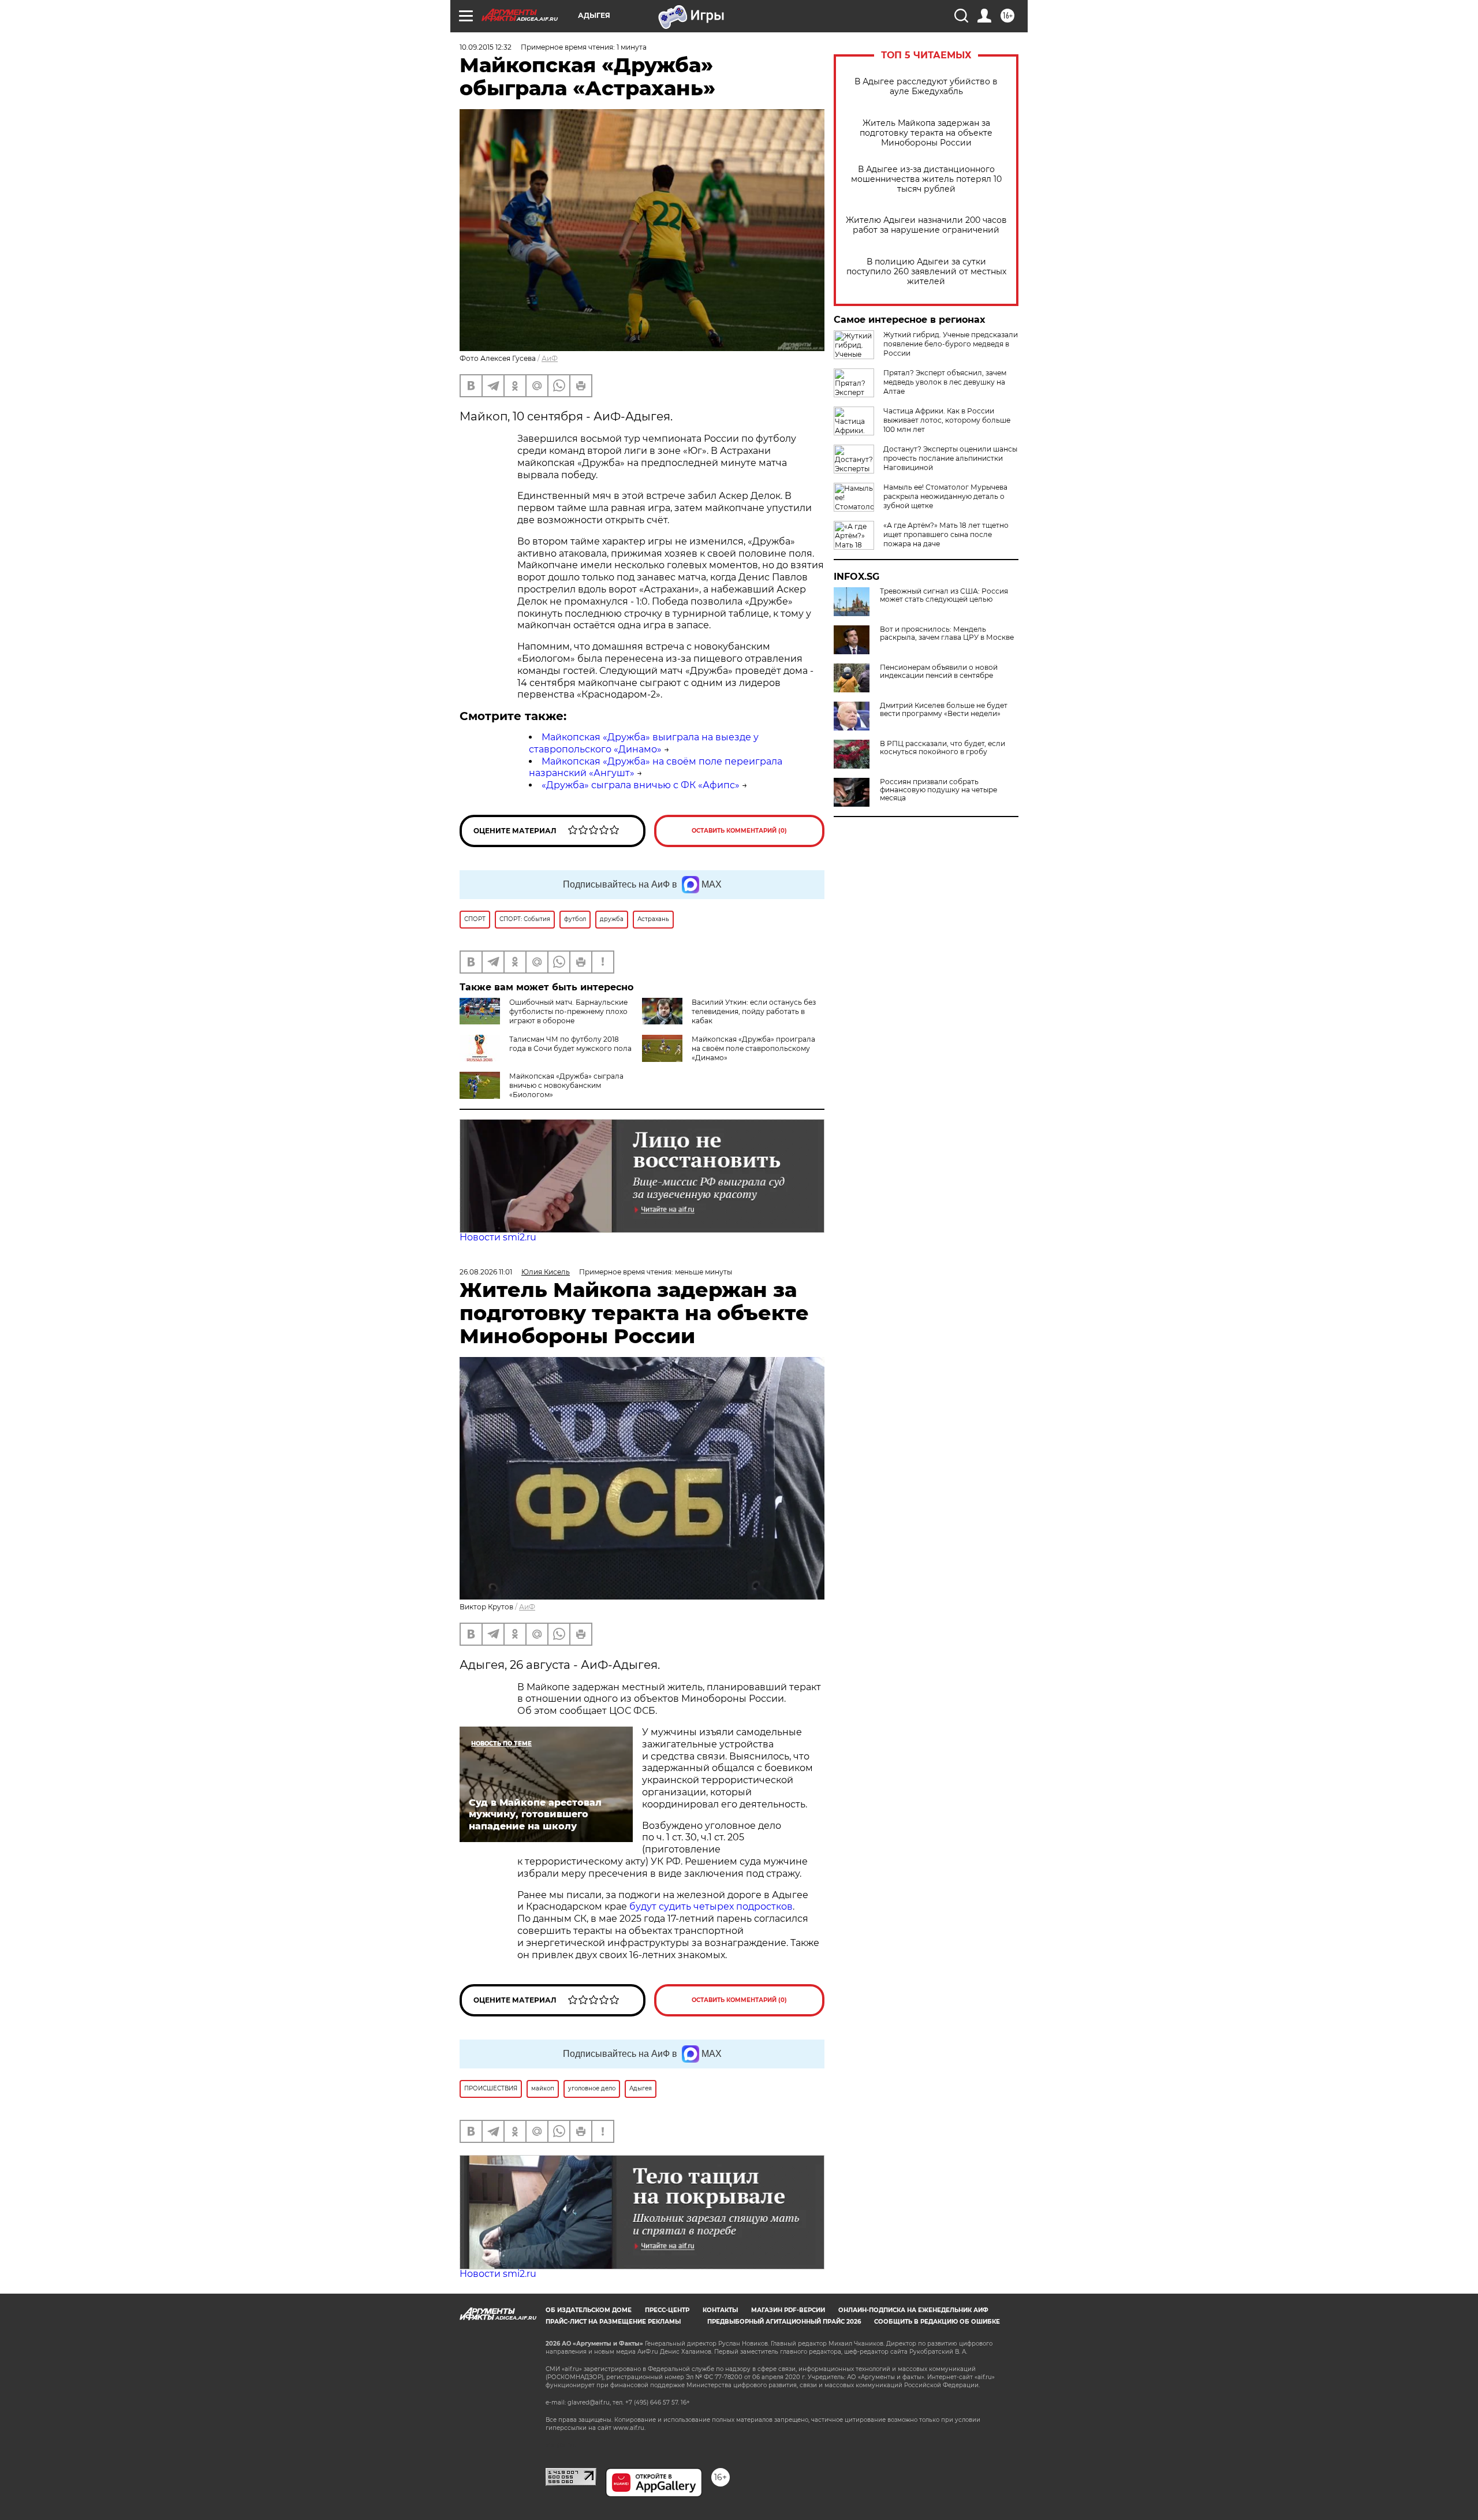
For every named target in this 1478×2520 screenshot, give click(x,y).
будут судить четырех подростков (711, 1906)
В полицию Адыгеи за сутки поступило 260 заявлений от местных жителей (926, 272)
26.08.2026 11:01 (486, 1272)
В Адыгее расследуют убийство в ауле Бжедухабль (926, 87)
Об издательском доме (589, 2310)
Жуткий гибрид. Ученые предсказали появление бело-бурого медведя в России (951, 344)
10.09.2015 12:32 (486, 47)
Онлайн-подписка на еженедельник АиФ (913, 2310)
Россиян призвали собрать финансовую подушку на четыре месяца (938, 790)
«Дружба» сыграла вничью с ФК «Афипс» (641, 785)
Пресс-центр (667, 2310)
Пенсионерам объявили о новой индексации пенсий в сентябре (939, 672)
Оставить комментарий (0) (739, 831)
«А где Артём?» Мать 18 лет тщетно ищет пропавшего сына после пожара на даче (946, 534)
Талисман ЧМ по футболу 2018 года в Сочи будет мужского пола (570, 1044)
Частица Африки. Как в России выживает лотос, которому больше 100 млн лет (947, 420)
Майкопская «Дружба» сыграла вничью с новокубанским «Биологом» (566, 1085)
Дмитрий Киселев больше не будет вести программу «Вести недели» (944, 710)
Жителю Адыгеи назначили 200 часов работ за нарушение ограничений (926, 225)
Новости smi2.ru (498, 1237)
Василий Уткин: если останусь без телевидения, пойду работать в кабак (754, 1011)
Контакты (720, 2310)
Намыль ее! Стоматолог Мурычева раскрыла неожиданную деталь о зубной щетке (945, 496)
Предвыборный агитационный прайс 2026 (784, 2322)
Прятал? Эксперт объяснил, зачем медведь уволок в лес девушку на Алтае (945, 382)
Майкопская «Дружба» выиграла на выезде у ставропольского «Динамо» (644, 743)
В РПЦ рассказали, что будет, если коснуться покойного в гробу (943, 748)
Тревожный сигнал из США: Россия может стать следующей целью (944, 595)
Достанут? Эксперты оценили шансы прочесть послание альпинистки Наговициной (950, 458)
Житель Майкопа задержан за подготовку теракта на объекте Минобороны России (926, 133)
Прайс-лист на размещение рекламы (613, 2322)
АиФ (550, 358)
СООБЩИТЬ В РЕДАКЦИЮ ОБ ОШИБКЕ (937, 2322)
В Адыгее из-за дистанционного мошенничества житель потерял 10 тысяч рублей (926, 179)
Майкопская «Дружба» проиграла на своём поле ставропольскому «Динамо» (753, 1048)
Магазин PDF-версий (788, 2310)
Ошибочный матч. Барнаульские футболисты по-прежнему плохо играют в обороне (568, 1011)
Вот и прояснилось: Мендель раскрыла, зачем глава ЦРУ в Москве (947, 633)
